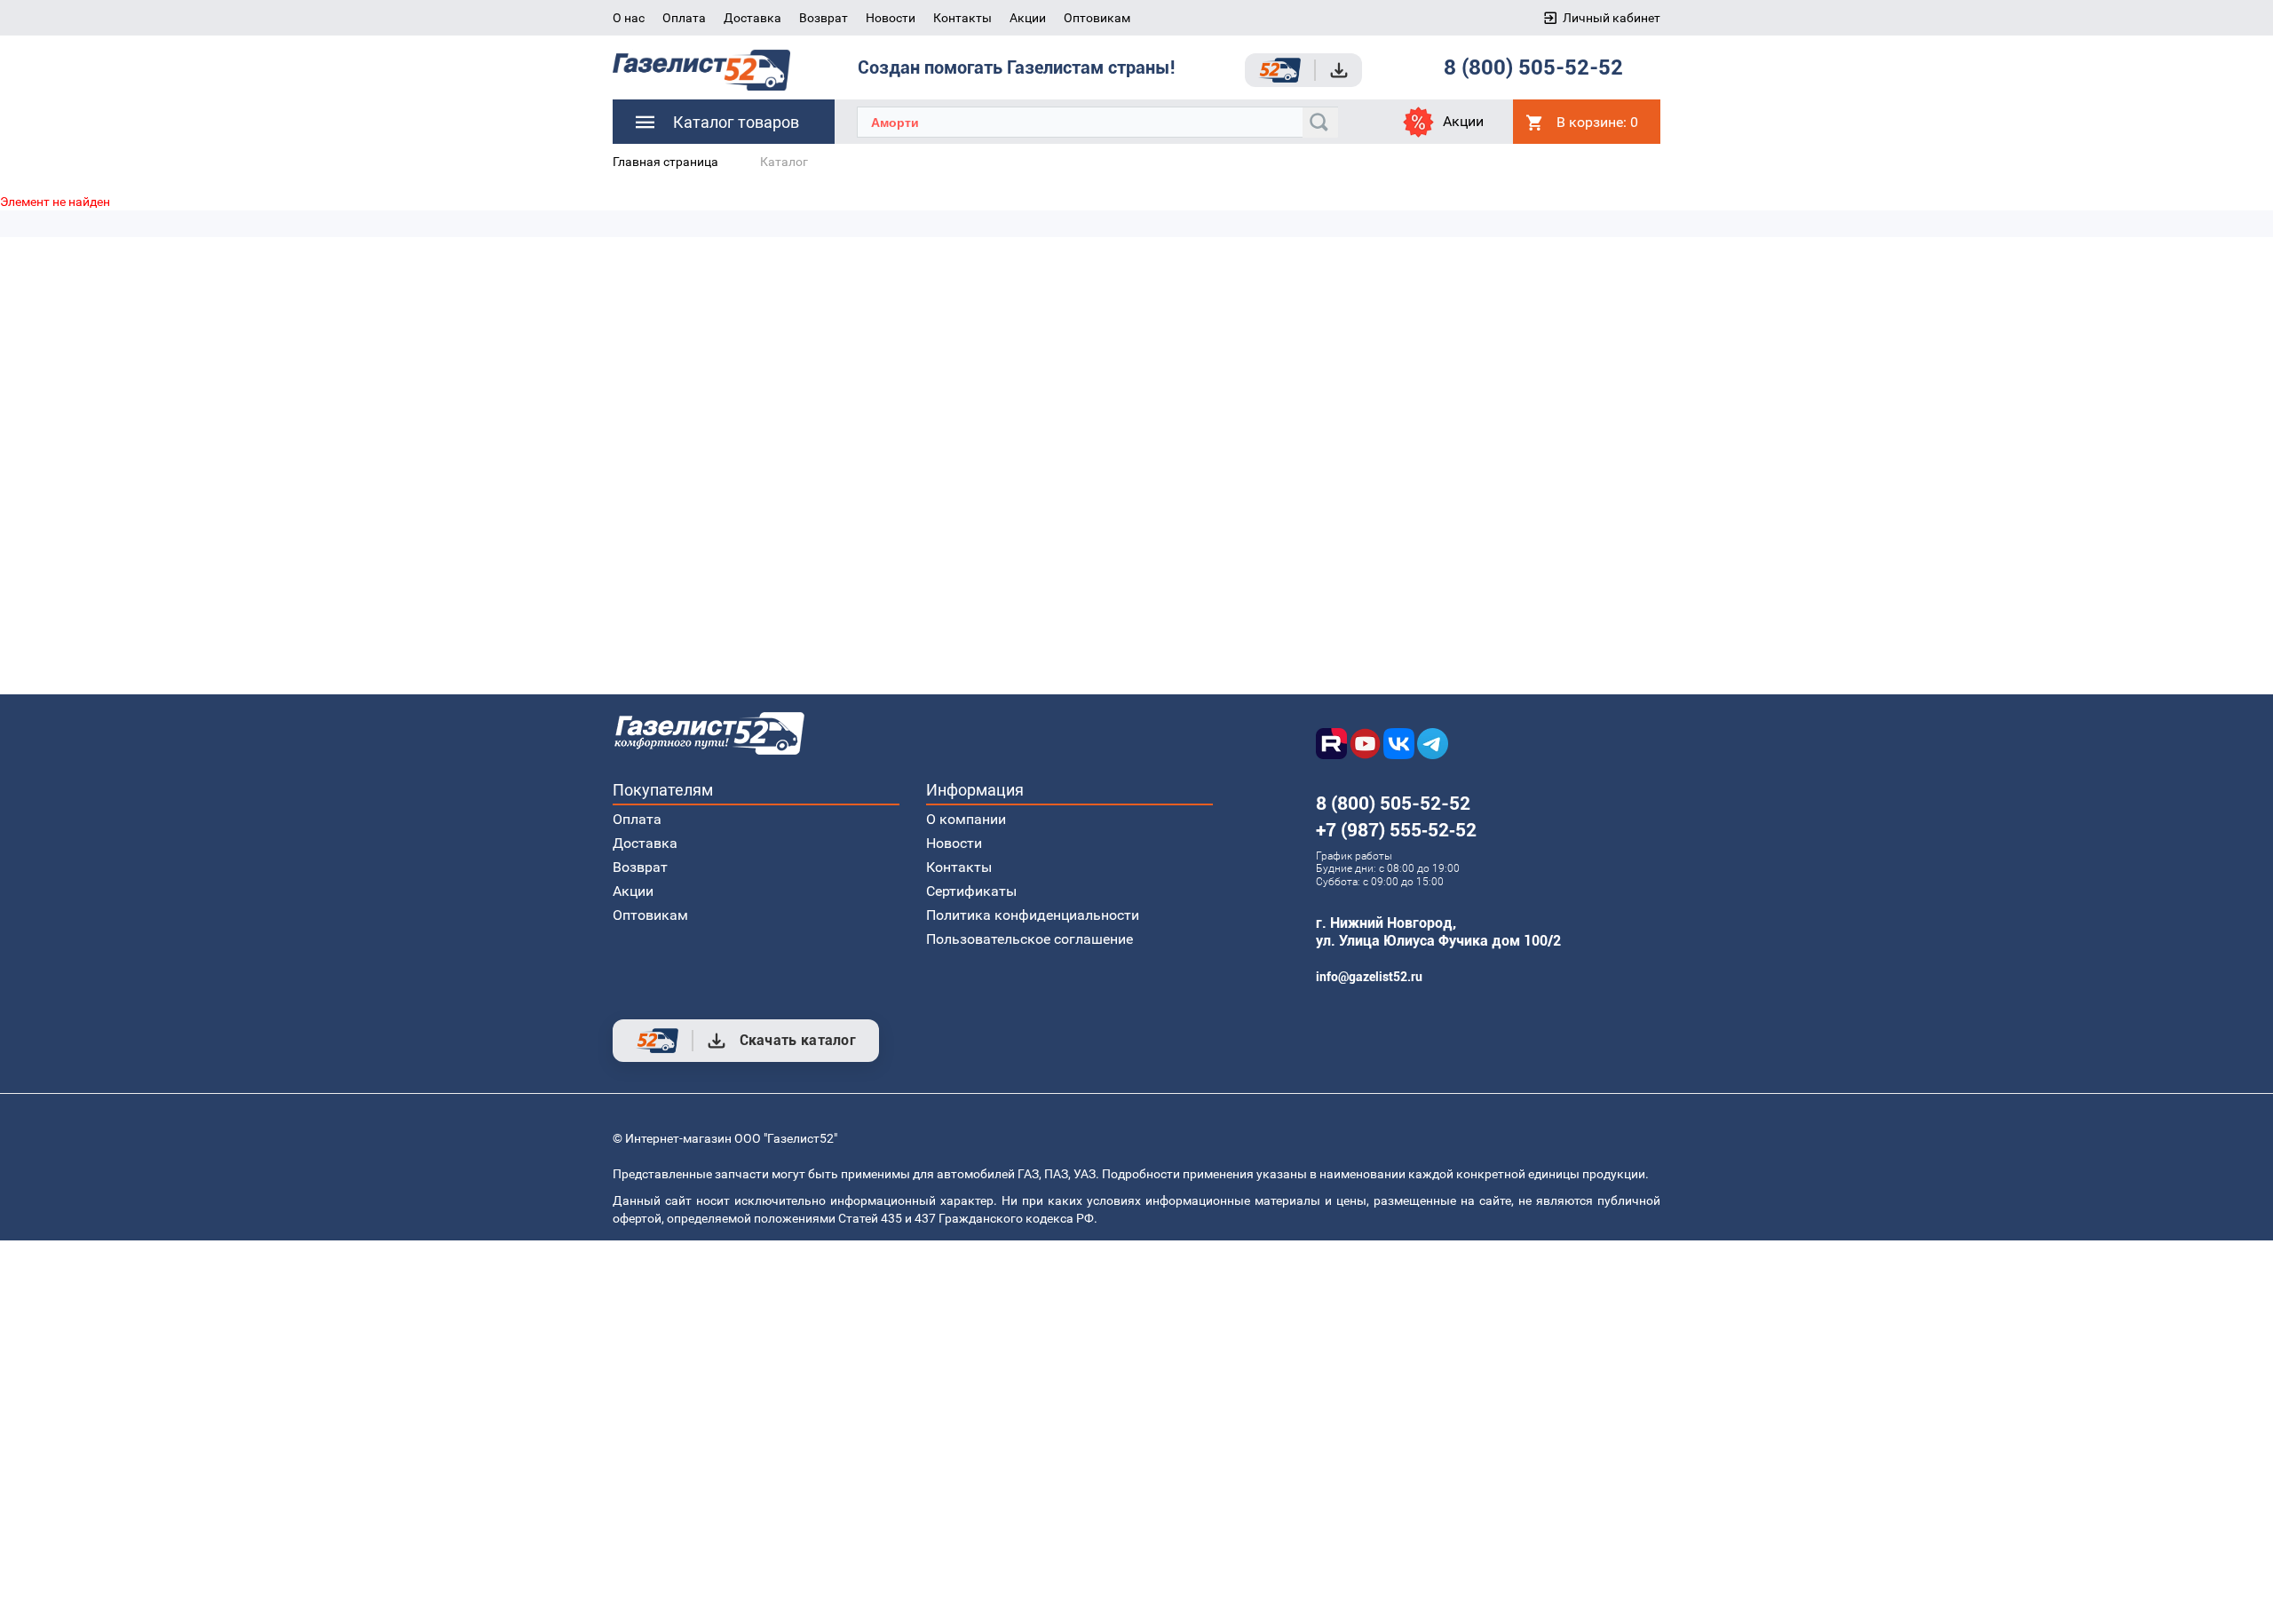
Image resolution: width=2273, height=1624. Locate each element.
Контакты (962, 18)
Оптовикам (1097, 18)
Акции (1028, 18)
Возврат (824, 18)
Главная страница (665, 162)
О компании (966, 819)
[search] (1320, 123)
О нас (629, 18)
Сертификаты (971, 891)
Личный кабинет (1612, 18)
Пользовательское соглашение (1030, 939)
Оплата (684, 18)
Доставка (752, 18)
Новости (891, 18)
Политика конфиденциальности (1033, 915)
